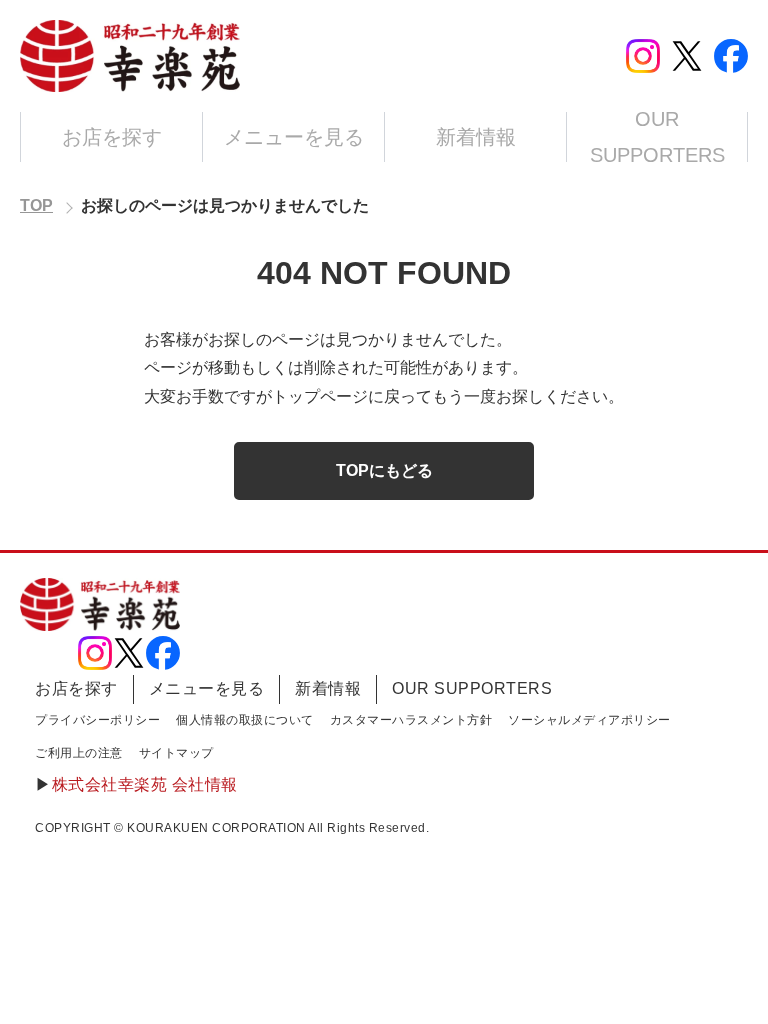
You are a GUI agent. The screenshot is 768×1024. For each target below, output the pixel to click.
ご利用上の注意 (79, 753)
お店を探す (112, 137)
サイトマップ (176, 753)
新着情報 (476, 137)
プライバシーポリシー (97, 720)
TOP (36, 205)
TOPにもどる (384, 470)
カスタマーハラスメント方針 (411, 720)
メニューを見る (294, 137)
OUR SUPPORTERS (657, 137)
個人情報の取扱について (245, 720)
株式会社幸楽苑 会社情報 (145, 784)
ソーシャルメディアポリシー (589, 720)
